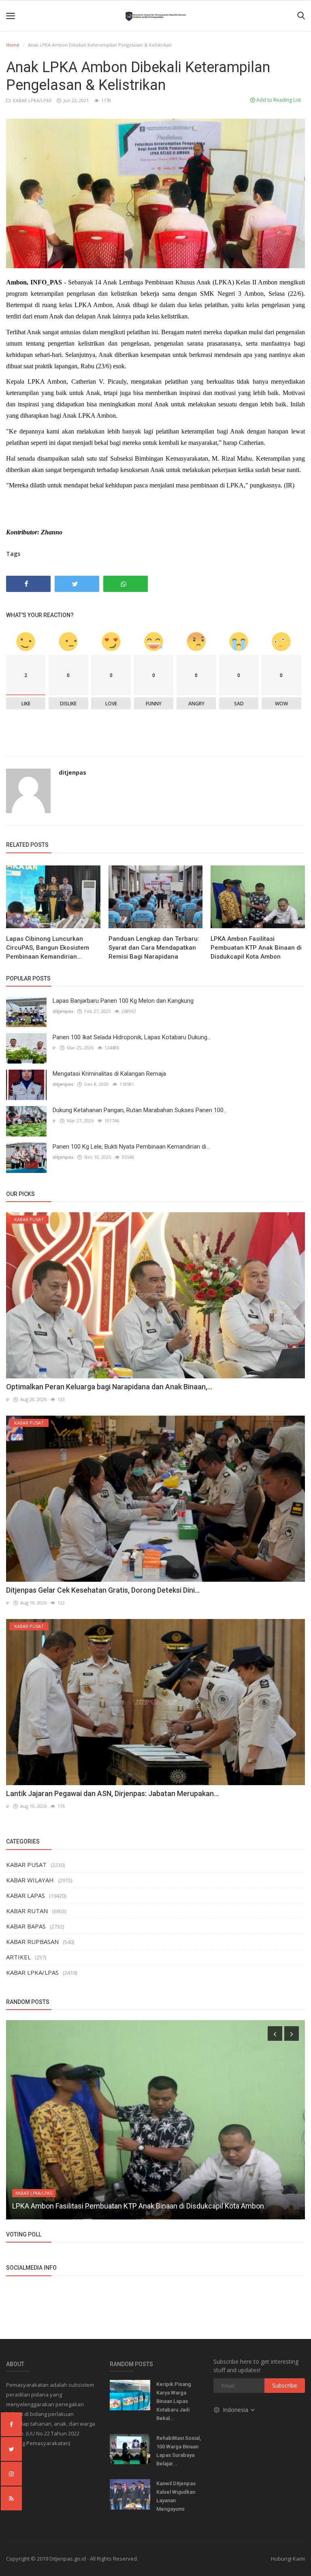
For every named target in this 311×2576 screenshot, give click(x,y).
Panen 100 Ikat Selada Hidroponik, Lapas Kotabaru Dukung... (132, 1037)
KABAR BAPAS (26, 1926)
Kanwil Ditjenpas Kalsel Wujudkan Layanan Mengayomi (176, 2496)
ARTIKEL (18, 1957)
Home (13, 45)
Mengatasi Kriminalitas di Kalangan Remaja (109, 1074)
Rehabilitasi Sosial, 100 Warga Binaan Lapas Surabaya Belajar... (179, 2451)
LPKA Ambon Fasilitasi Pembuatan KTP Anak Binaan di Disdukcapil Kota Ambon (256, 948)
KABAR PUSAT (26, 1865)
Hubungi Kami (288, 2559)
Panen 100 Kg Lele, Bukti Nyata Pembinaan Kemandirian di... (131, 1147)
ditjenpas (72, 772)
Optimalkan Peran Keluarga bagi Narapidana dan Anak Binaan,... (109, 1387)
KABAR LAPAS (26, 1895)
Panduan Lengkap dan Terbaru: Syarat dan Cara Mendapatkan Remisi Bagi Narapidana (154, 948)
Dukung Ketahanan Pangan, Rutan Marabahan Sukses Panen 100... (140, 1110)
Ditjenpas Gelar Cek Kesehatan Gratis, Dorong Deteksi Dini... (103, 1590)
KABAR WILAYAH (30, 1880)
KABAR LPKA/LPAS (32, 100)
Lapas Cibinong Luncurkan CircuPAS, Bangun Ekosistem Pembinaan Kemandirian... (48, 948)
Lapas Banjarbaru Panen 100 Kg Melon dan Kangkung (123, 1001)
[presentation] (275, 2033)
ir (54, 1048)
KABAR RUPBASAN (32, 1942)
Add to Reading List (278, 100)
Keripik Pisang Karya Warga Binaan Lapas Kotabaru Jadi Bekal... (174, 2401)
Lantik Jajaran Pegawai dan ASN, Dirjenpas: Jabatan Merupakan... (112, 1793)
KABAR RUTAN (27, 1911)
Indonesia (236, 2410)
